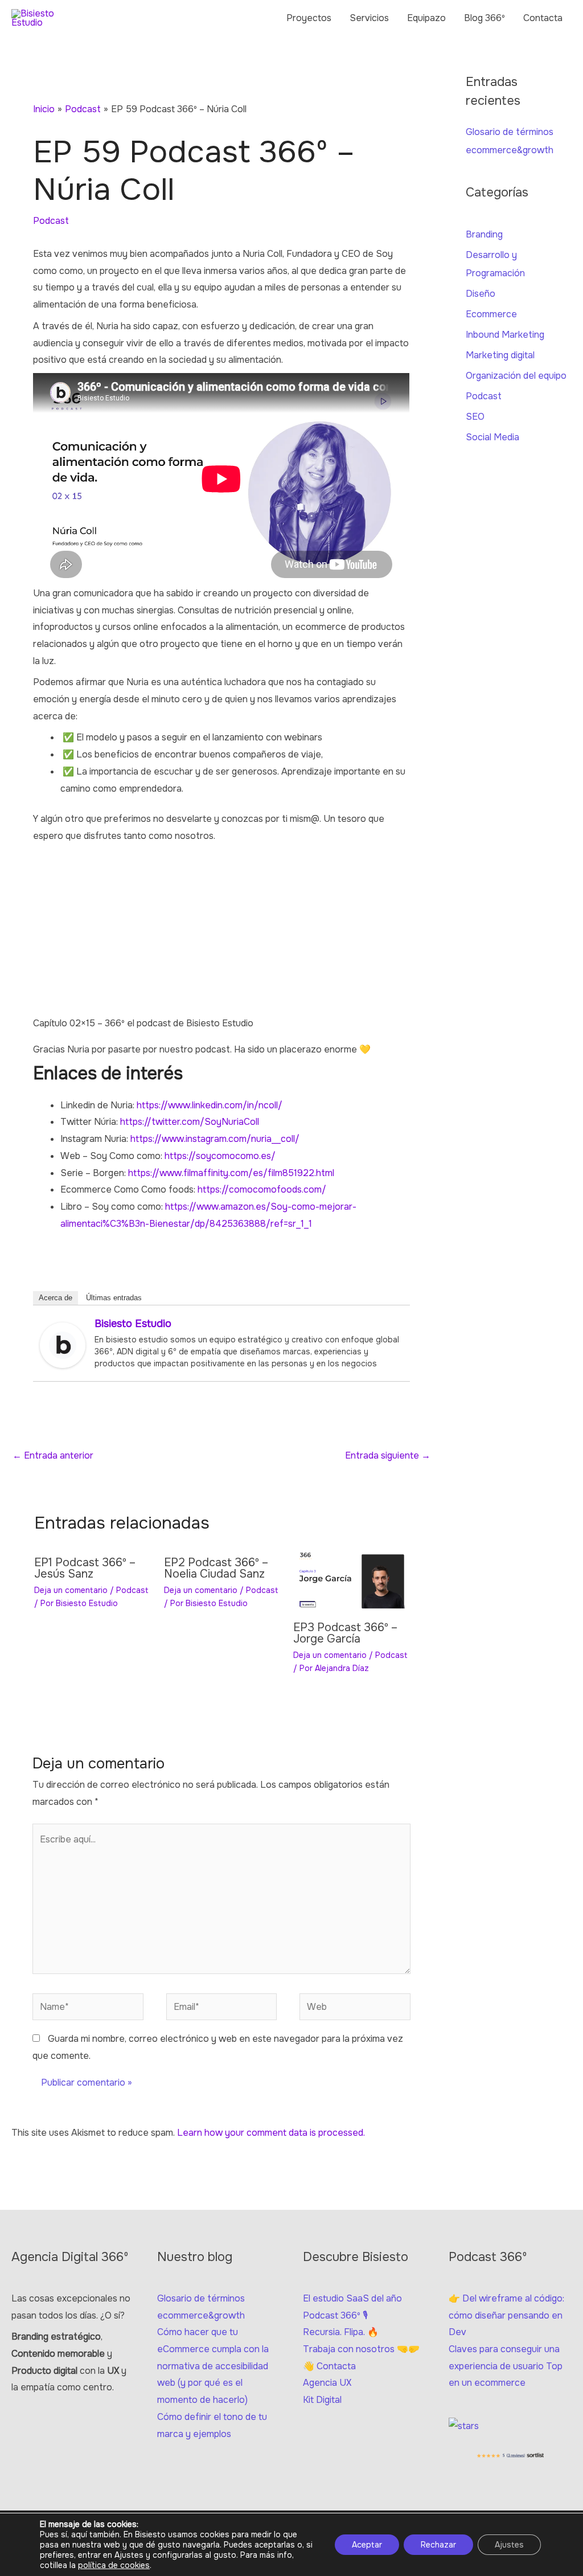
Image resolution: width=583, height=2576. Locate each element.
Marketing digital (500, 355)
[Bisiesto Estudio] (63, 1345)
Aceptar (367, 2545)
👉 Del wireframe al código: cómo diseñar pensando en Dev (506, 2315)
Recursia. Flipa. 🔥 (341, 2332)
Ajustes (509, 2545)
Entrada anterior (53, 1455)
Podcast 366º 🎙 (335, 2315)
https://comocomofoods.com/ (262, 1189)
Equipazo (426, 18)
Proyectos (309, 18)
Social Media (492, 437)
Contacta (543, 18)
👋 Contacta (329, 2366)
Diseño (481, 294)
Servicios (369, 18)
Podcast (51, 221)
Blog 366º (485, 18)
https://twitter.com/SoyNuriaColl (190, 1122)
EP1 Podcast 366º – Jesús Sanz (85, 1568)
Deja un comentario (71, 1590)
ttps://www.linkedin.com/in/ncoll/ (212, 1105)
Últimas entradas (114, 1298)
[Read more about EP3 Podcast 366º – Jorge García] (351, 1580)
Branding (484, 234)
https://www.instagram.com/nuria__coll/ (215, 1139)
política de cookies (114, 2565)
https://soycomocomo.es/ (220, 1156)
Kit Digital (322, 2400)
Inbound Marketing (505, 335)
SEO (475, 417)
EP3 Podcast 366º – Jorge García (345, 1633)
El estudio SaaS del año (352, 2298)
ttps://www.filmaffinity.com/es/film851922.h (227, 1173)
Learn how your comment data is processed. (271, 2133)
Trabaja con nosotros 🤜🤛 (361, 2349)
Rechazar (438, 2545)
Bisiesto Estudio (133, 1324)
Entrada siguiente (388, 1455)
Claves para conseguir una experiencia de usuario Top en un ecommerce (506, 2366)
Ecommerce (491, 314)
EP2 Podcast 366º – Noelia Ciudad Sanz (216, 1568)
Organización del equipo (516, 376)
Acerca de (56, 1298)
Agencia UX (327, 2383)
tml (328, 1173)
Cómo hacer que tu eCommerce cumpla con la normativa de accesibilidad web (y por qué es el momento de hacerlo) (213, 2366)
